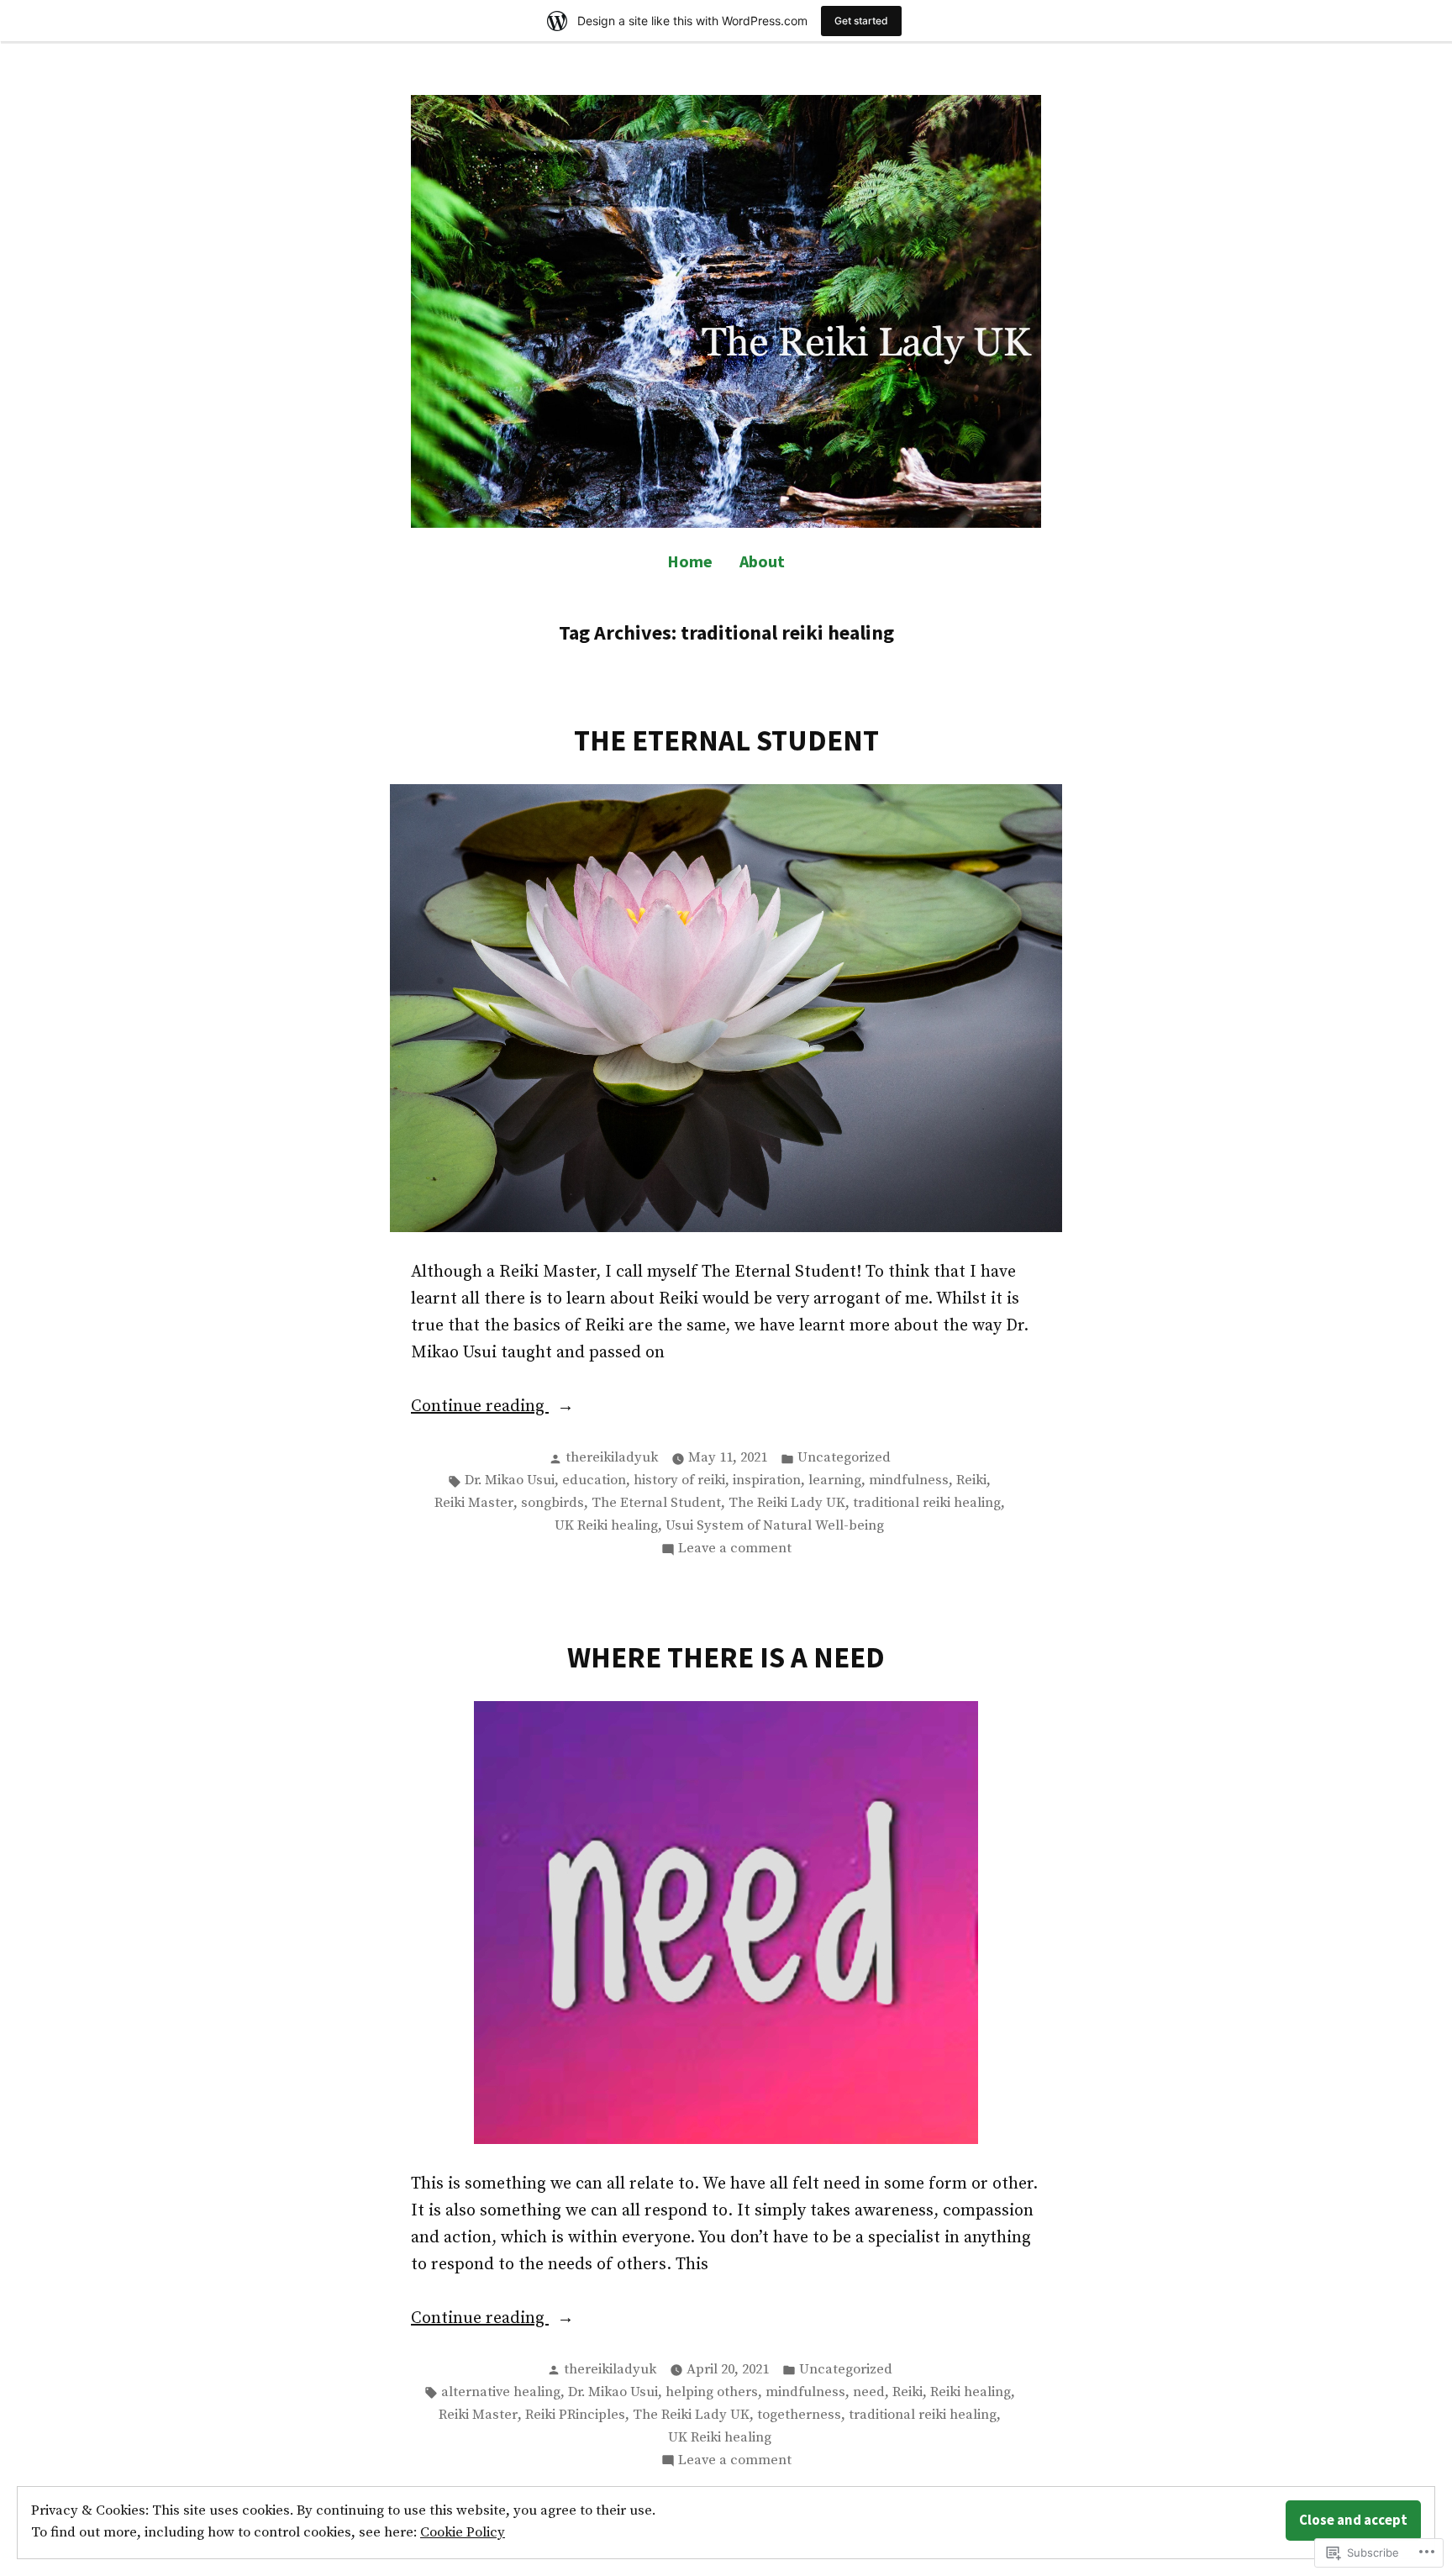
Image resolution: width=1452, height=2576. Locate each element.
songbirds (552, 1503)
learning (835, 1480)
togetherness (799, 2415)
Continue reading (480, 1408)
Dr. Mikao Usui (510, 1480)
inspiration (767, 1480)
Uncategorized (844, 1458)
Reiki (971, 1480)
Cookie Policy (463, 2533)
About (762, 561)
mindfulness (909, 1480)
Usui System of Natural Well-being (775, 1526)
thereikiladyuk (612, 1458)
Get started (861, 21)
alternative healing (501, 2392)
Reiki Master (474, 1503)
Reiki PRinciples (575, 2415)
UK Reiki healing (606, 1526)
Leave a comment (735, 1550)
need (869, 2392)
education (594, 1480)
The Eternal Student (656, 1503)
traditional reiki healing (927, 1503)
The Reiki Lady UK (787, 1503)
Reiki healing (971, 2392)
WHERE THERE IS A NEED (726, 1657)
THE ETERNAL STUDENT (726, 740)
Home (690, 561)
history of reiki (679, 1480)
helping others (712, 2392)
